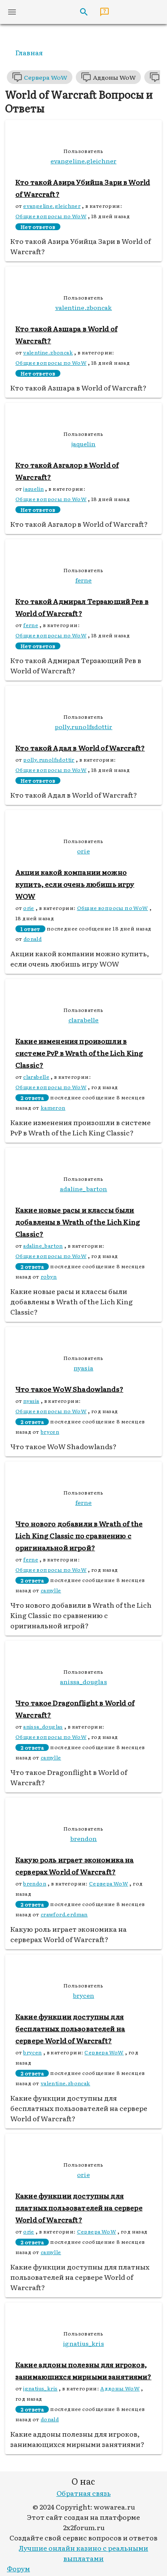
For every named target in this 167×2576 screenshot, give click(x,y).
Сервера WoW (109, 1883)
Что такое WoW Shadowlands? (69, 1389)
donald (33, 939)
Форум (18, 2568)
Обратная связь (84, 2493)
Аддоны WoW (120, 2388)
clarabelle (36, 1077)
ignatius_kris (40, 2388)
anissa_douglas (43, 1726)
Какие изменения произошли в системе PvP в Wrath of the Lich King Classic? (79, 1053)
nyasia (31, 1401)
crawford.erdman (64, 1914)
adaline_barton (43, 1246)
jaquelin (33, 489)
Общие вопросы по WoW (51, 216)
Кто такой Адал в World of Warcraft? (80, 748)
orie (29, 908)
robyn (49, 1276)
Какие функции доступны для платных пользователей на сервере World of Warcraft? (79, 2207)
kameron (53, 1108)
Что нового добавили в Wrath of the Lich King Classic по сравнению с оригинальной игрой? (79, 1535)
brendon (35, 1883)
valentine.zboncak (48, 352)
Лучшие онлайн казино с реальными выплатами (83, 2553)
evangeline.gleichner (52, 206)
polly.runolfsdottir (49, 760)
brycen (50, 1432)
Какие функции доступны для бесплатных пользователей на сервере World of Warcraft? (70, 2028)
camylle (51, 1590)
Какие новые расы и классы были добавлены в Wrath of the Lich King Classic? (78, 1222)
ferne (31, 625)
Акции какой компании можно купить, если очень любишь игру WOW (75, 884)
